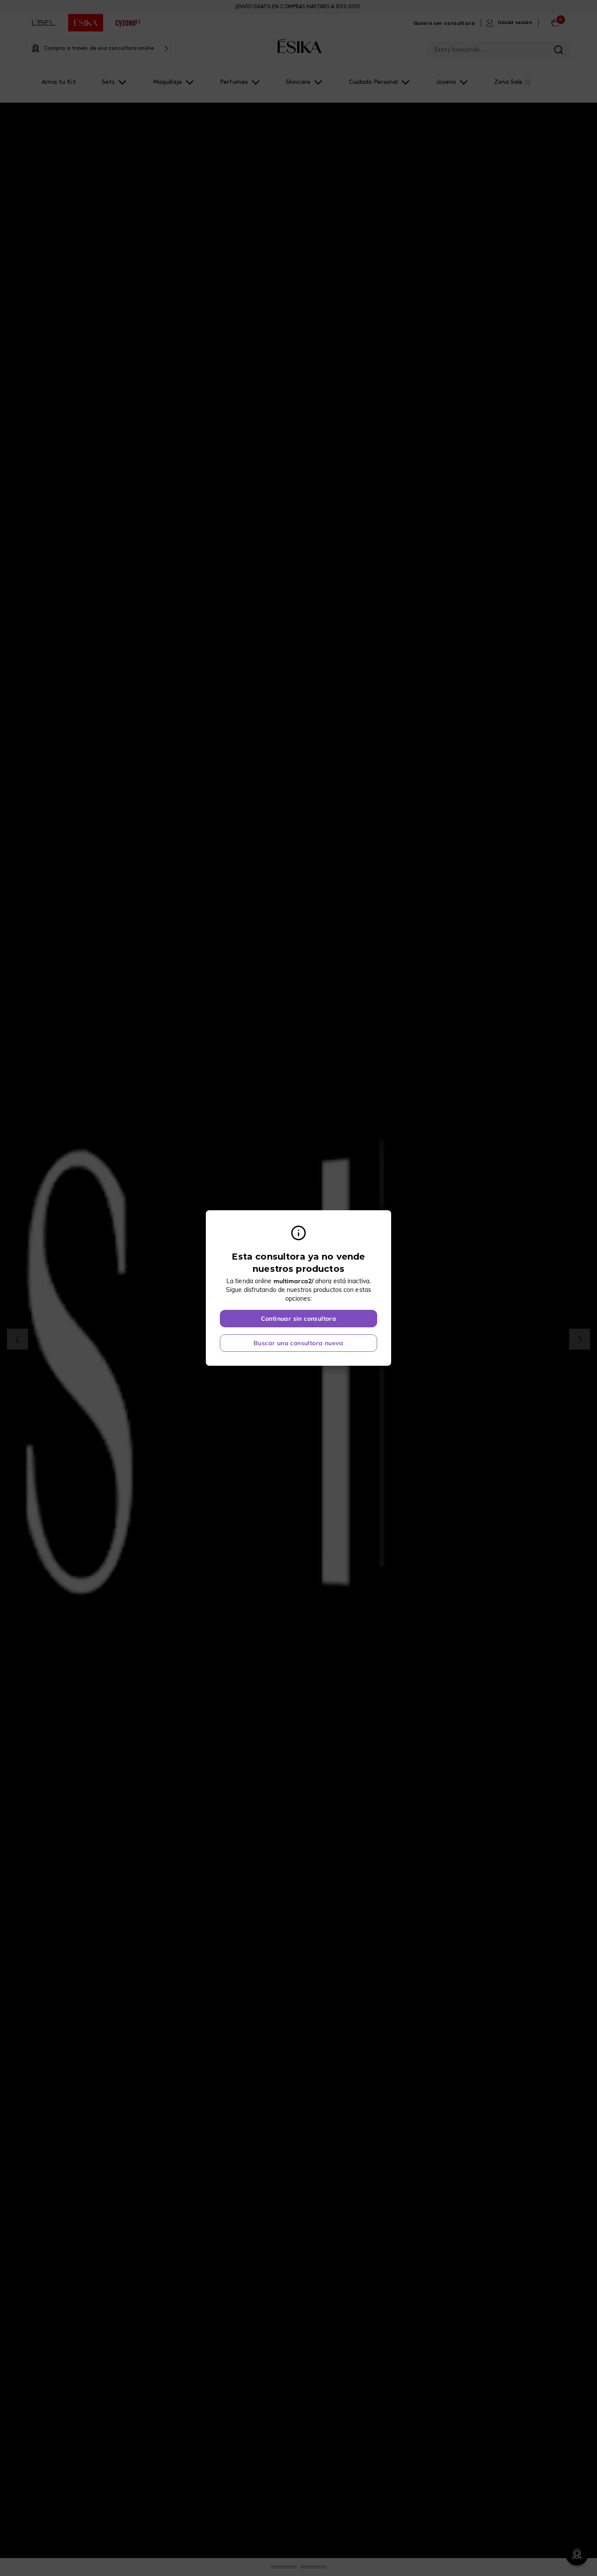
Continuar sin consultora (299, 1319)
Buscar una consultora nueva (298, 1343)
